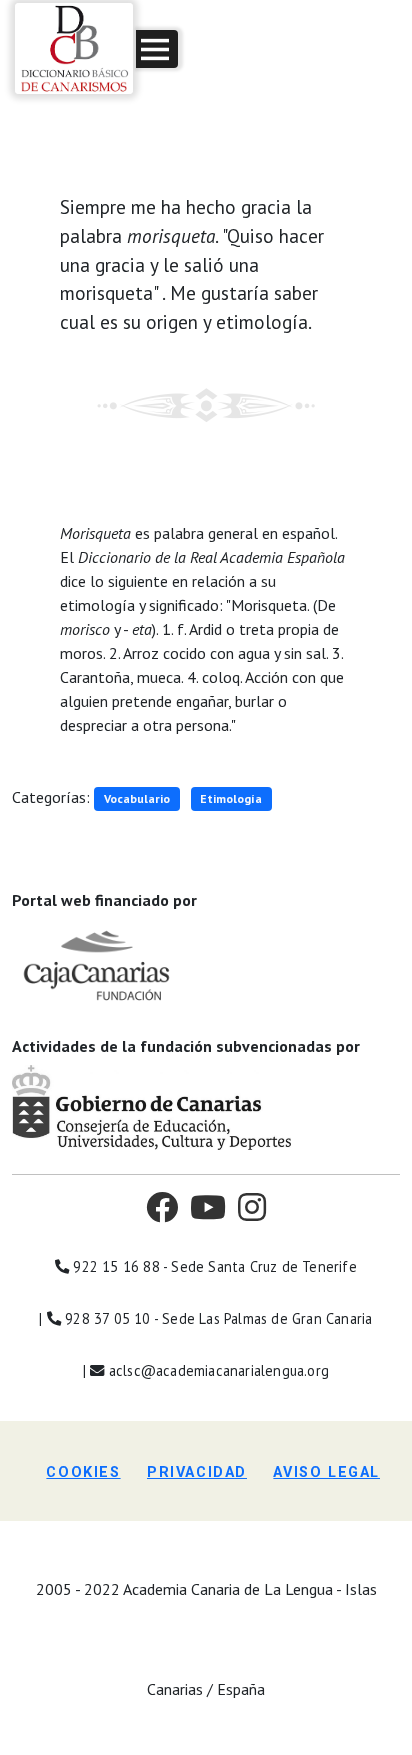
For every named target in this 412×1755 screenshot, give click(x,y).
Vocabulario (137, 798)
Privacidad (197, 1472)
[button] (157, 49)
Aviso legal (326, 1472)
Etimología (231, 798)
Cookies (83, 1472)
